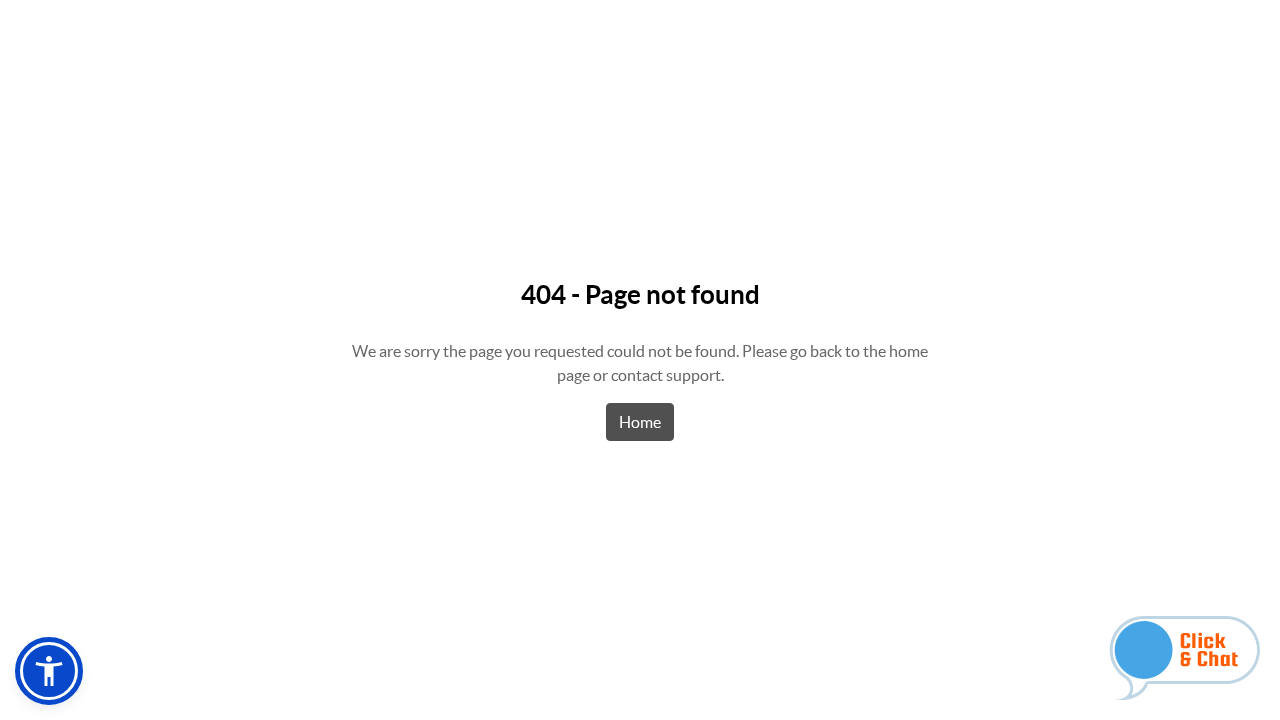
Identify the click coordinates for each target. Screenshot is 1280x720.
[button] (49, 671)
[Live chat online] (1184, 658)
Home (640, 422)
